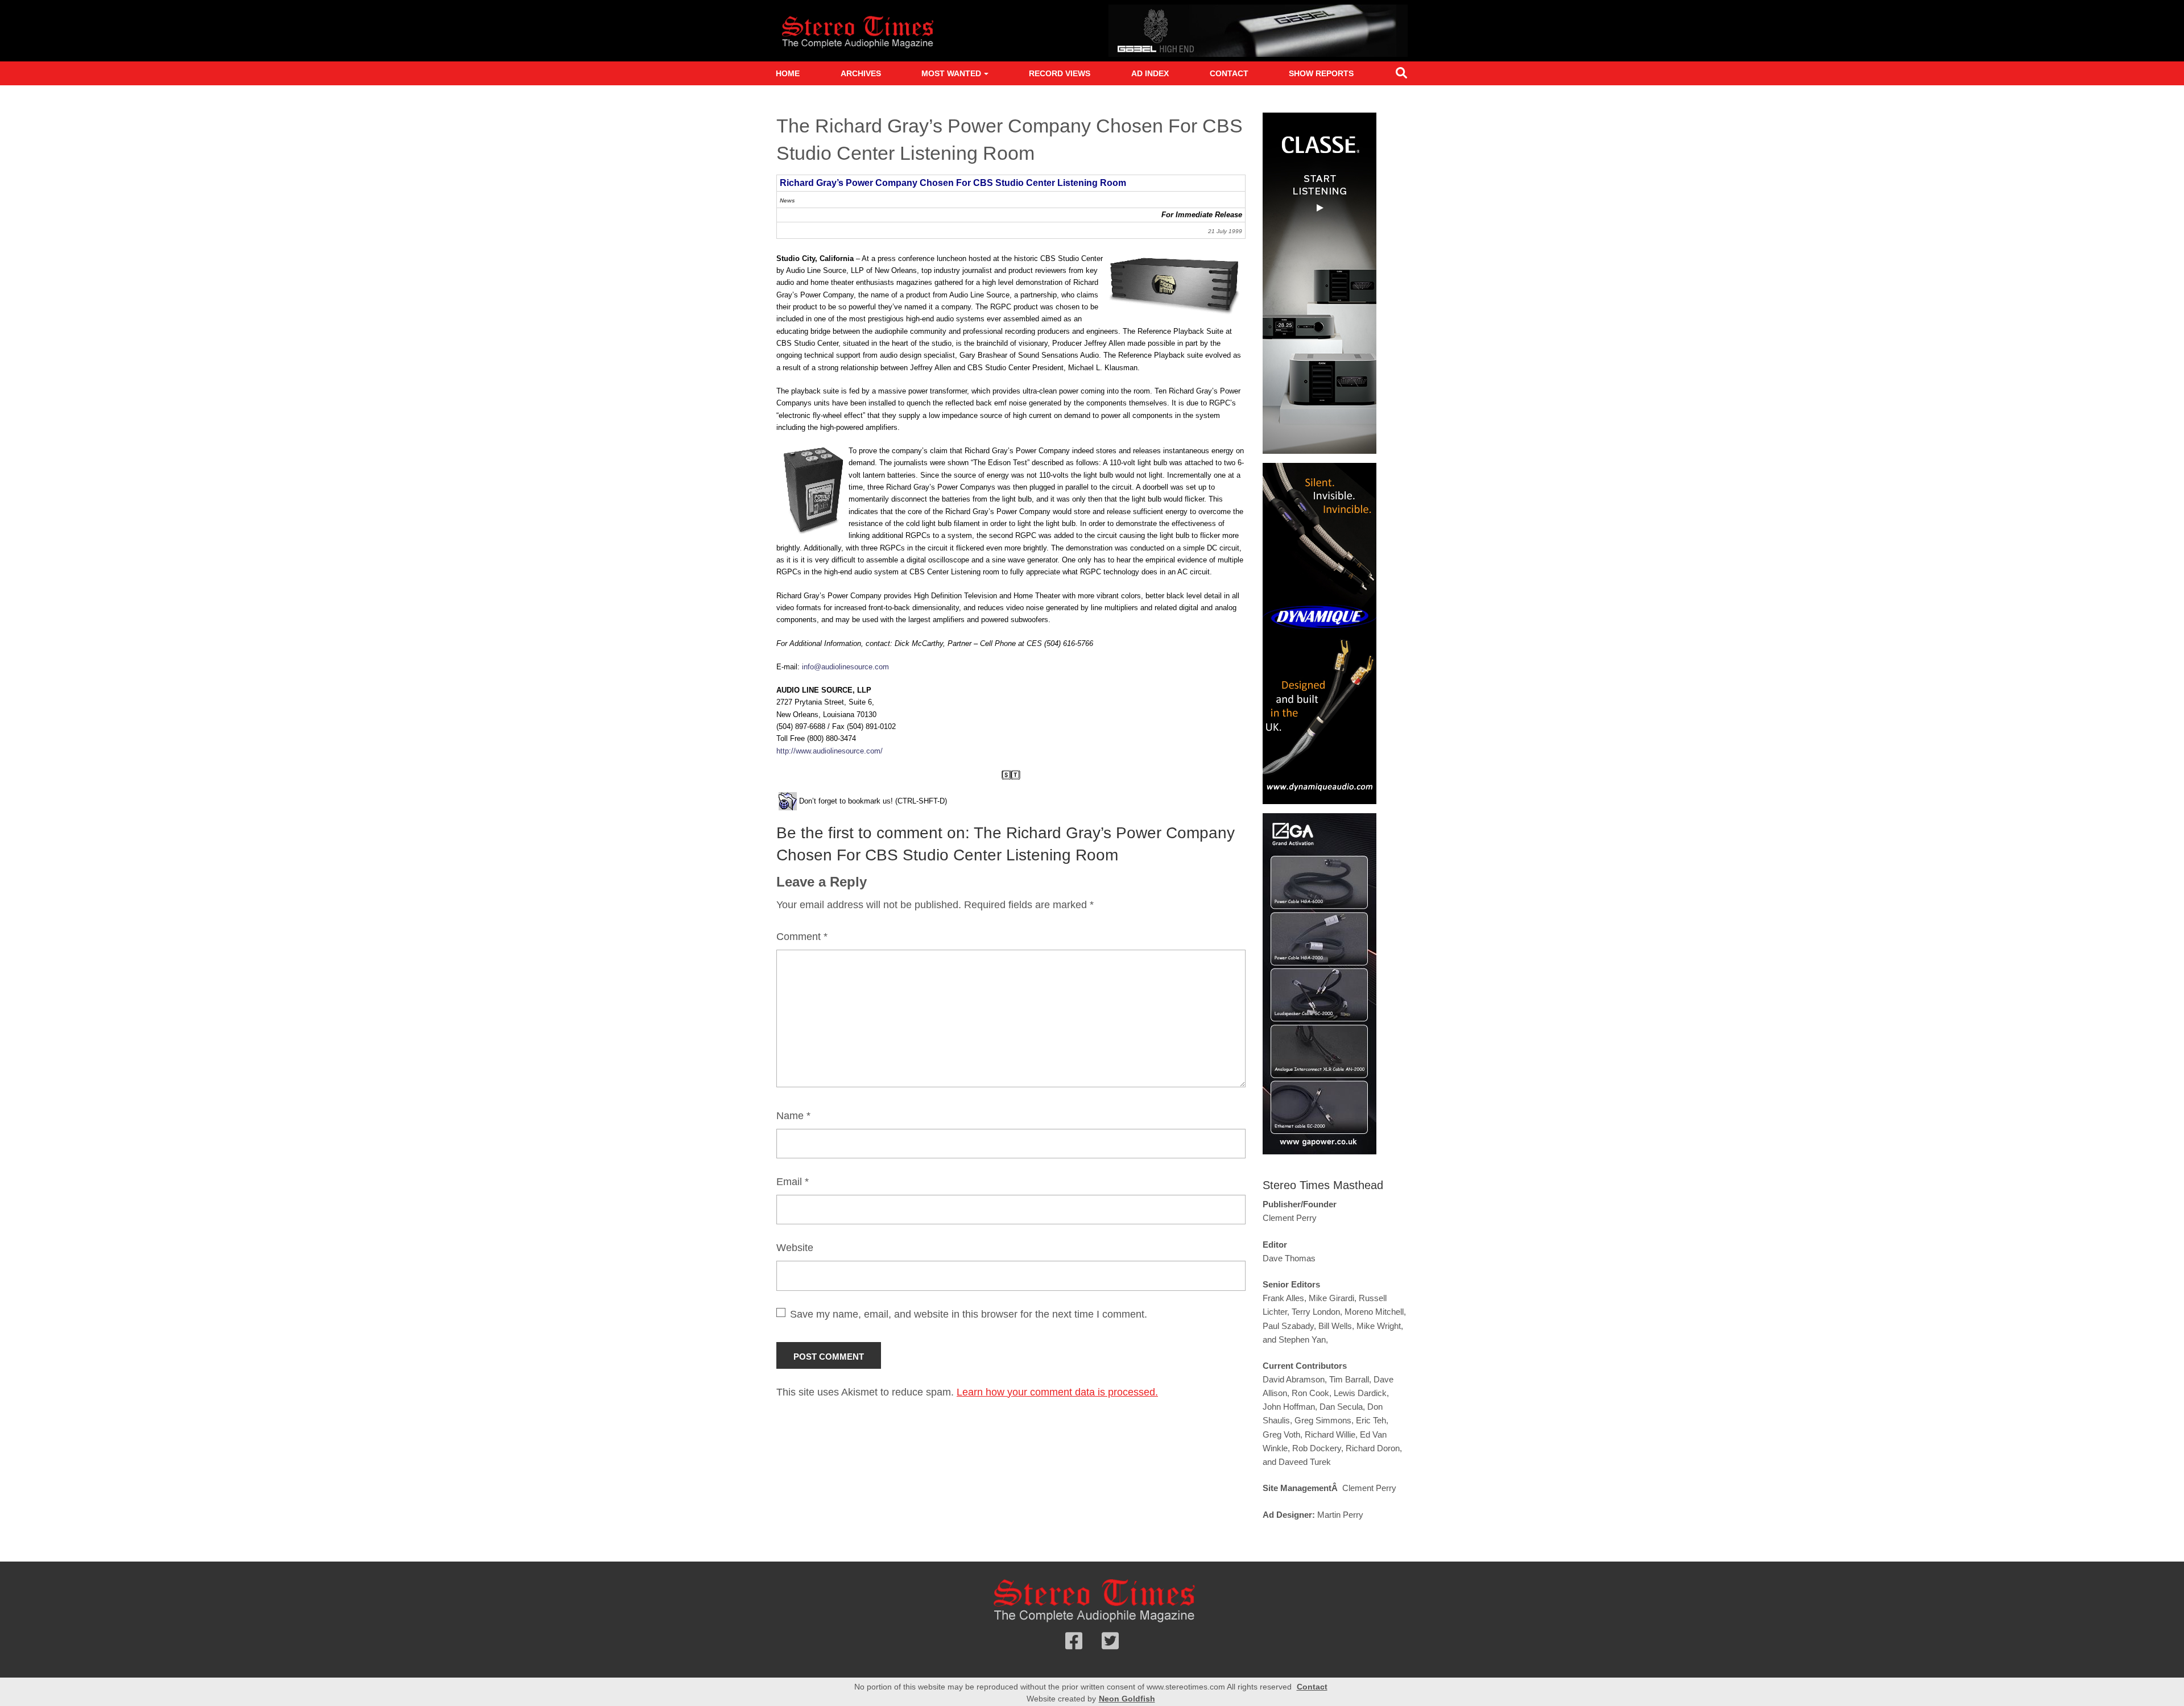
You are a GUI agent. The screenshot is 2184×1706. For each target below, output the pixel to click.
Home (788, 73)
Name (793, 1116)
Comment (802, 937)
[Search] (1401, 75)
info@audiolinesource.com (845, 667)
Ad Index (1150, 73)
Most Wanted (951, 73)
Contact (1229, 73)
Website (795, 1248)
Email (793, 1182)
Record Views (1060, 73)
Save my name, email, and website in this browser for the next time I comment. (969, 1314)
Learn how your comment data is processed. (1057, 1392)
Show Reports (1321, 73)
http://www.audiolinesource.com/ (830, 751)
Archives (861, 73)
